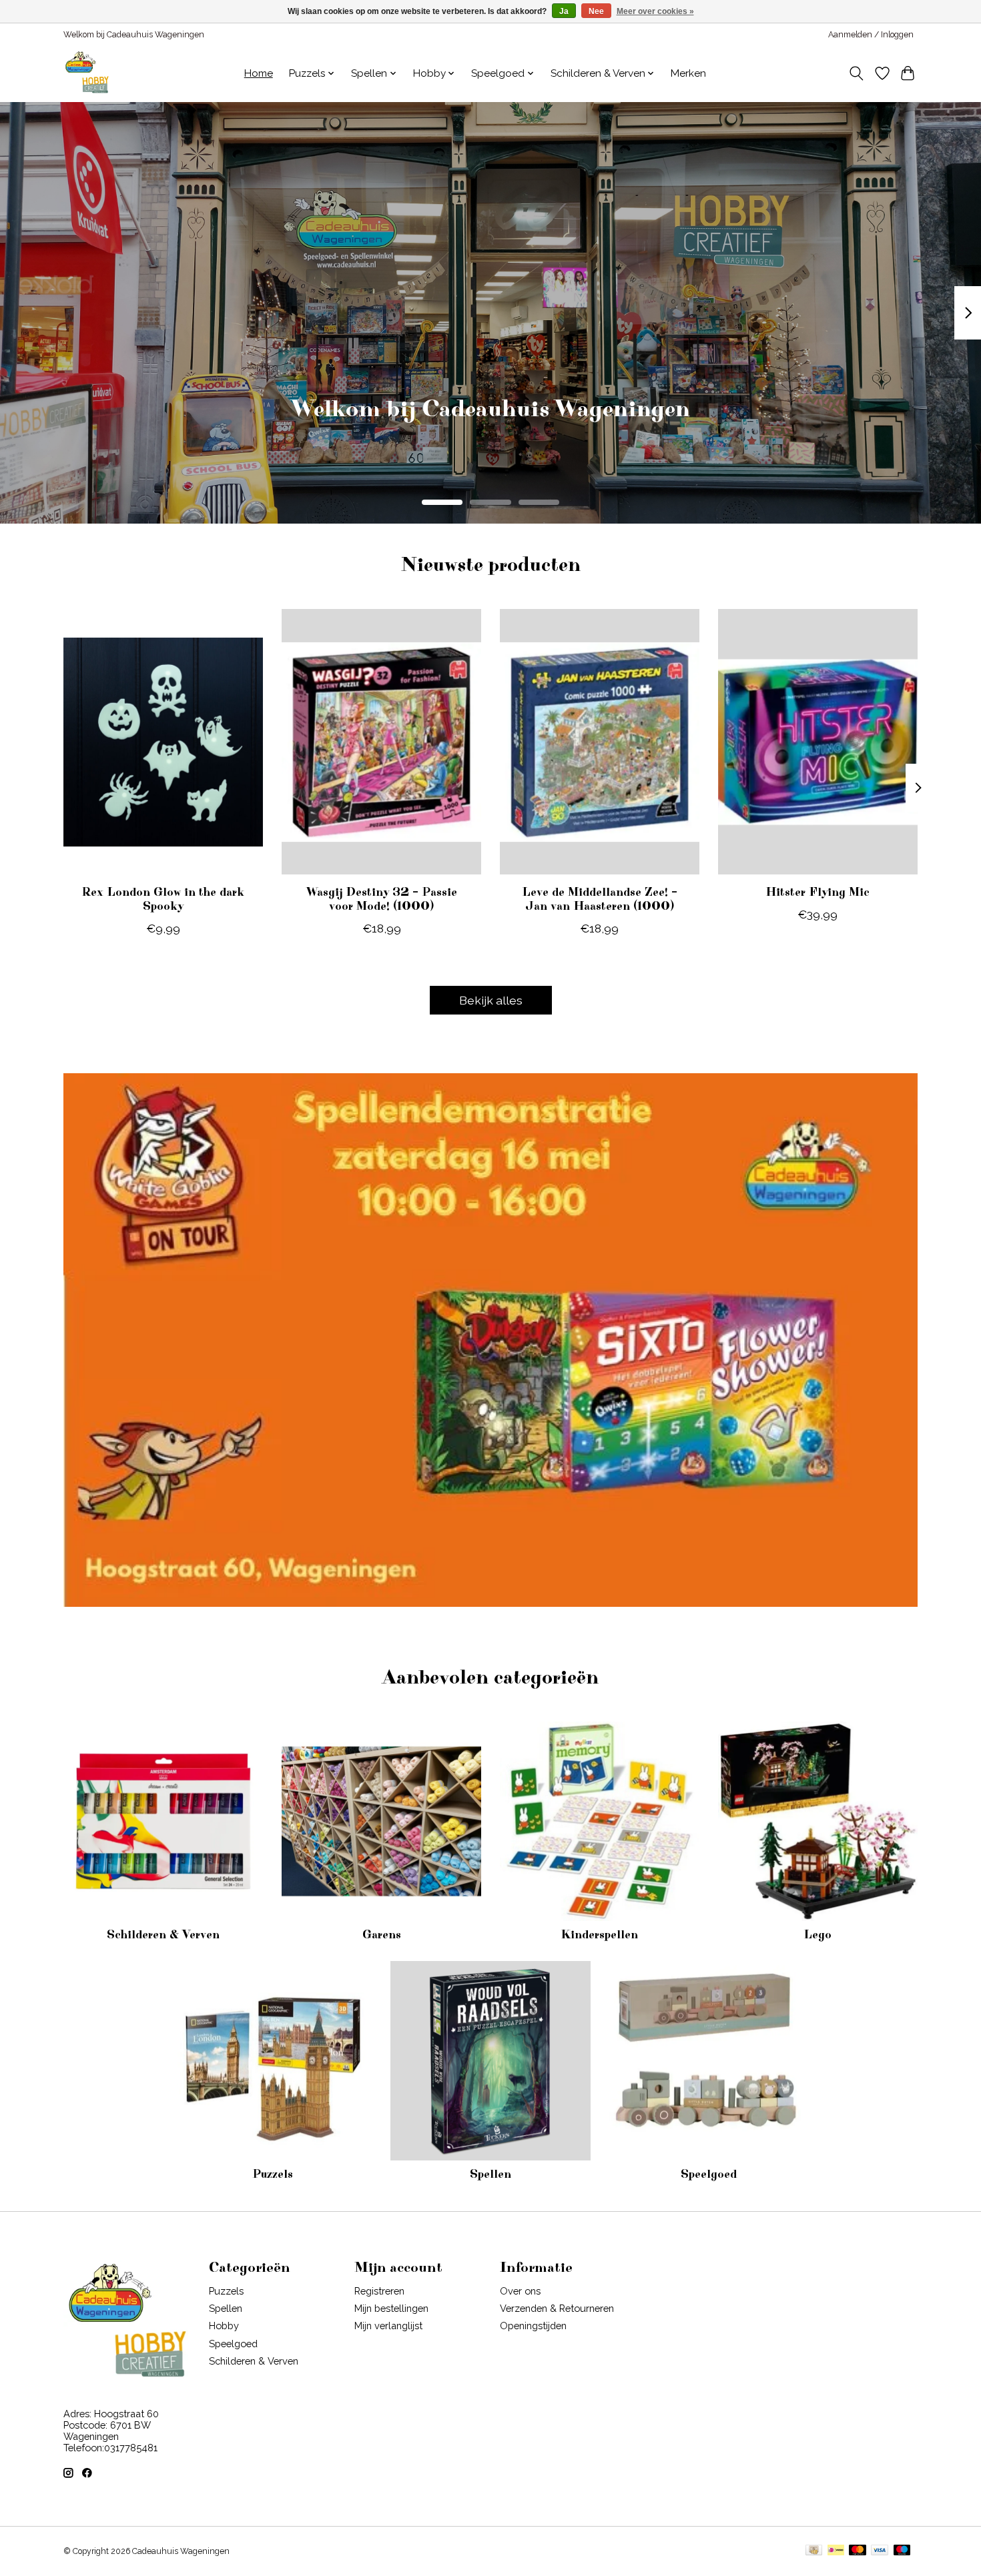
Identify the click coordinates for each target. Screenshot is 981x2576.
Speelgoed (709, 2174)
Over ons (520, 2291)
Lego (817, 1935)
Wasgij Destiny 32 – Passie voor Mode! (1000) (382, 899)
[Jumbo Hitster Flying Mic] (818, 742)
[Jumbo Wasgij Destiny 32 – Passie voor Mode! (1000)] (381, 742)
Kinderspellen (599, 1935)
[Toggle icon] (857, 73)
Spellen (490, 2174)
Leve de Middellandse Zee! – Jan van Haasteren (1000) (600, 899)
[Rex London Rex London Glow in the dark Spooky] (163, 742)
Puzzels (273, 2174)
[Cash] (814, 2551)
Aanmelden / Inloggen (871, 35)
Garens (382, 1935)
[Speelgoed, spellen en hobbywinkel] (87, 73)
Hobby (224, 2326)
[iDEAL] (836, 2551)
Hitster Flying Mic (817, 892)
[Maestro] (902, 2551)
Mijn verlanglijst (388, 2326)
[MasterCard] (858, 2551)
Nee (596, 11)
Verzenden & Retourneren (557, 2308)
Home (259, 73)
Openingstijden (533, 2326)
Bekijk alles (491, 1000)
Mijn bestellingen (391, 2308)
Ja (564, 11)
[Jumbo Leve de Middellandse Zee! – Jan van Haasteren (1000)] (600, 742)
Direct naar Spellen (491, 428)
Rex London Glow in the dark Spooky (163, 899)
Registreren (379, 2291)
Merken (688, 73)
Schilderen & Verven (163, 1935)
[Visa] (880, 2551)
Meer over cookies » (655, 11)
